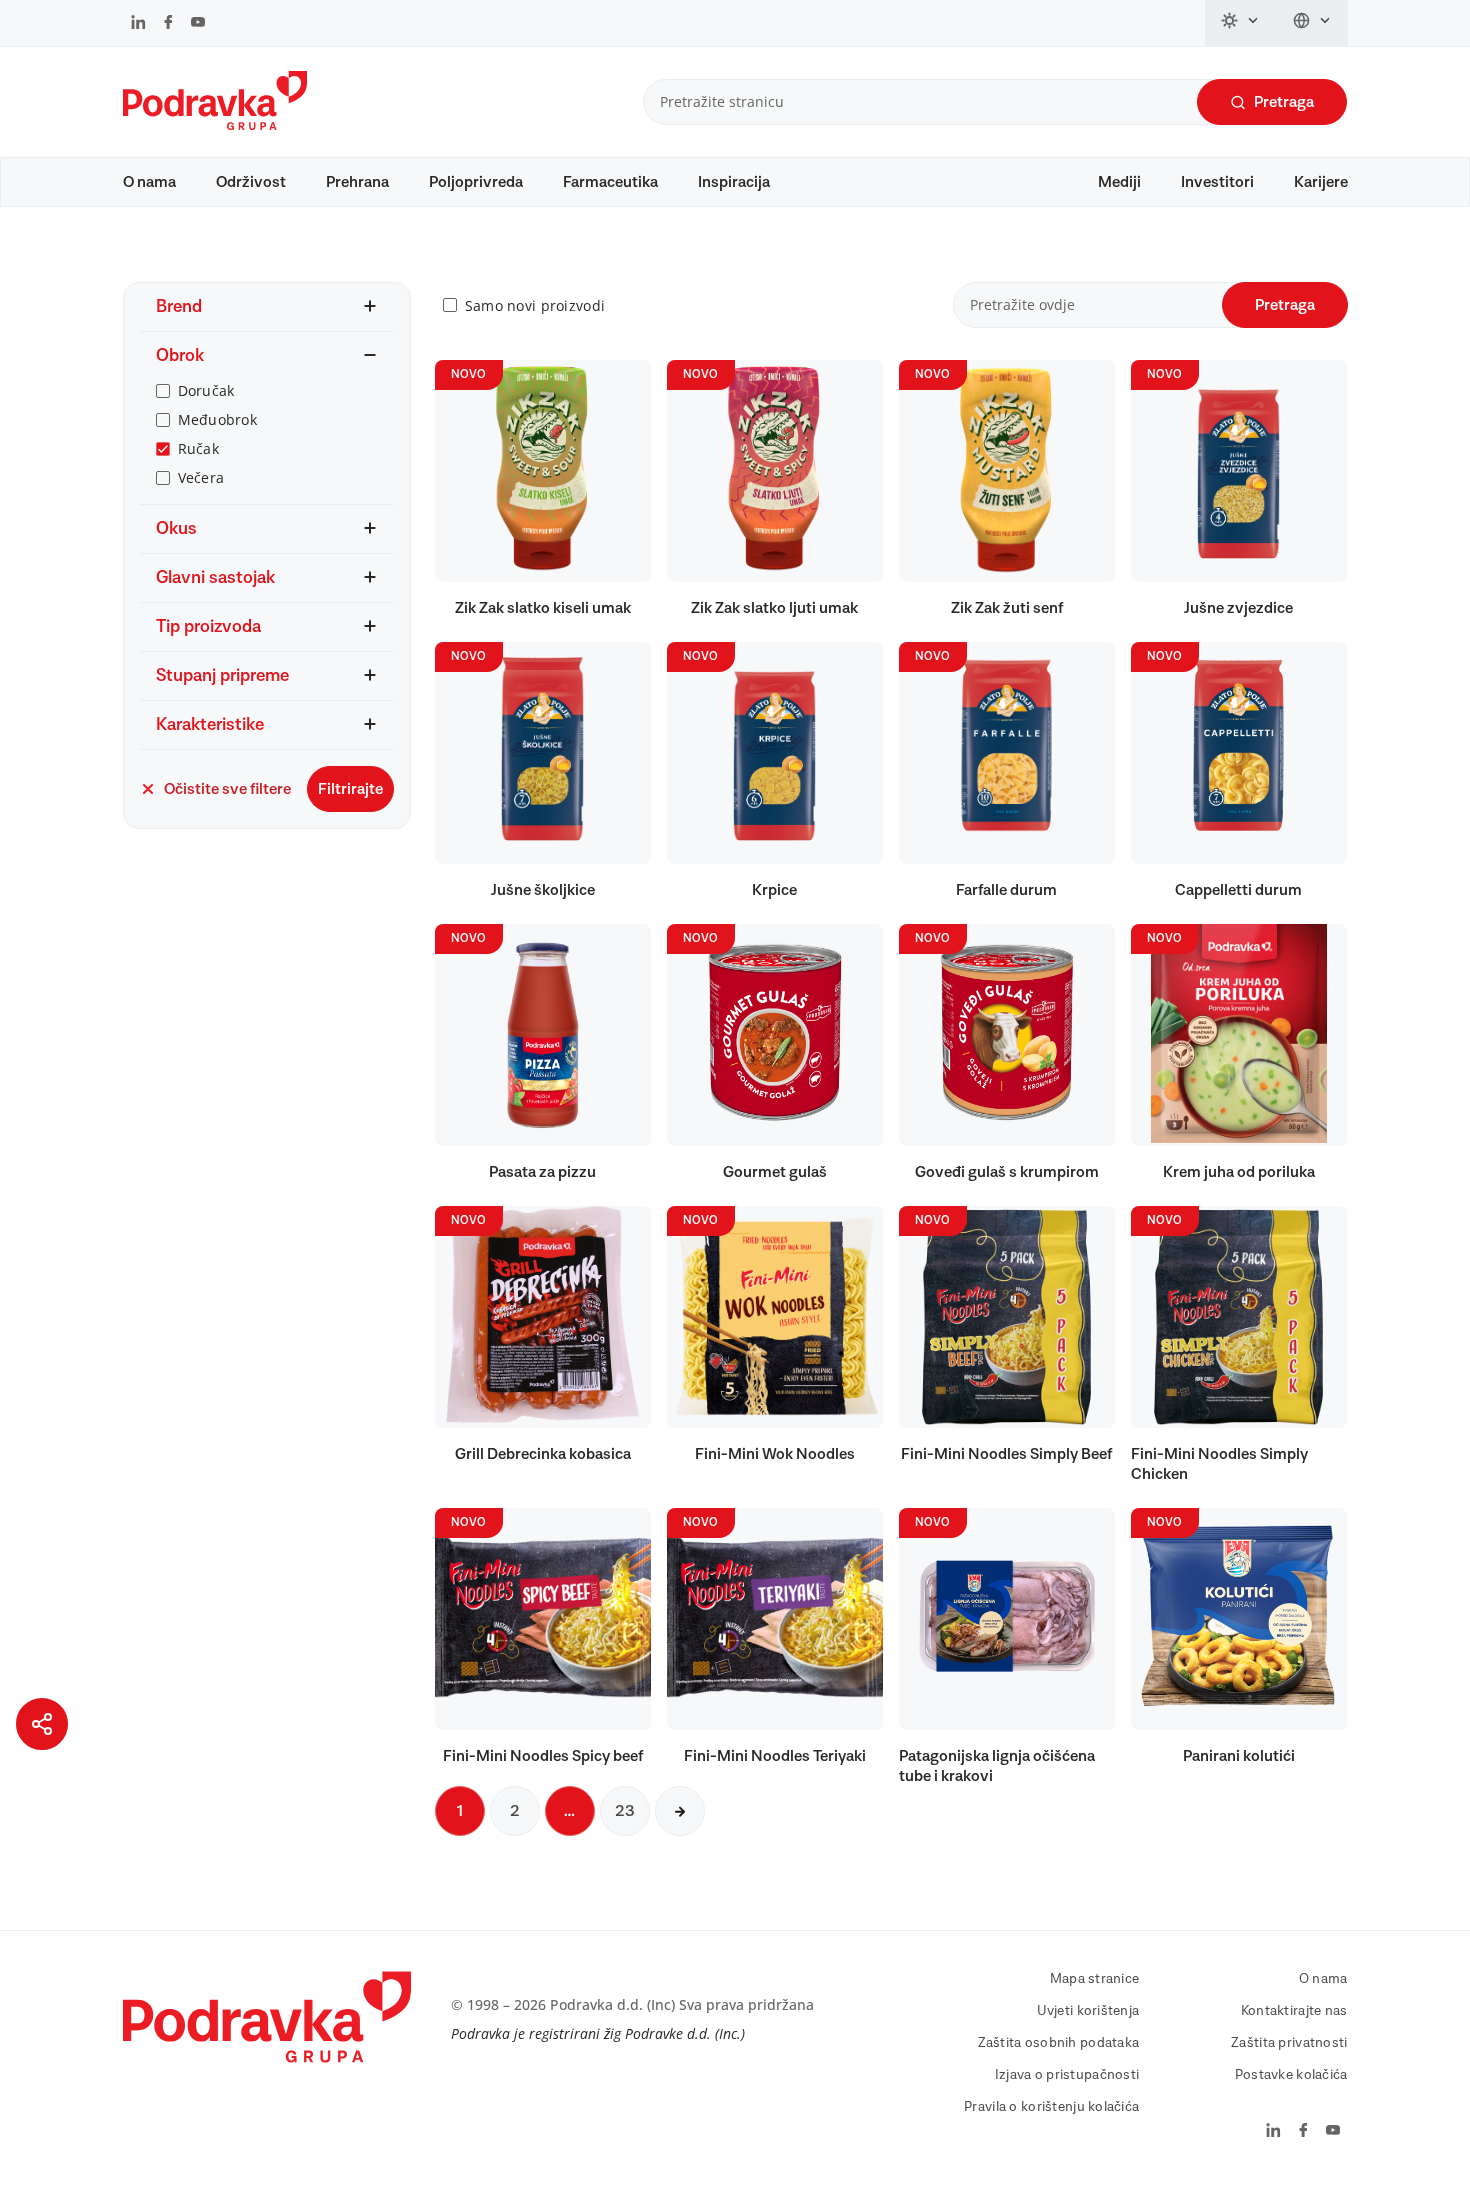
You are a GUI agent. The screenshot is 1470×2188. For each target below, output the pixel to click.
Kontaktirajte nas (1294, 2011)
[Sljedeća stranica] (680, 1811)
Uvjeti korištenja (1088, 2011)
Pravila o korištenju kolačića (1051, 2107)
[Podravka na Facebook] (168, 24)
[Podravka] (215, 125)
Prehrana (357, 182)
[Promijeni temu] (1241, 23)
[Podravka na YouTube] (198, 24)
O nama (149, 182)
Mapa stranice (1095, 1979)
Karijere (1321, 182)
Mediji (1119, 182)
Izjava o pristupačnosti (1067, 2075)
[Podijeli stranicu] (42, 1724)
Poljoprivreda (476, 182)
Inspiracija (734, 182)
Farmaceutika (610, 182)
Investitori (1217, 182)
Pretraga (1284, 102)
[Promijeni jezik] (1312, 23)
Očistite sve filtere (227, 789)
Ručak (198, 448)
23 (625, 1811)
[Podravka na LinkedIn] (138, 24)
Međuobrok (218, 419)
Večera (201, 477)
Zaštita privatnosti (1289, 2043)
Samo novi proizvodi (535, 305)
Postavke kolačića (1291, 2075)
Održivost (251, 182)
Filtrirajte (350, 789)
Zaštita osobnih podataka (1059, 2043)
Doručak (206, 390)
